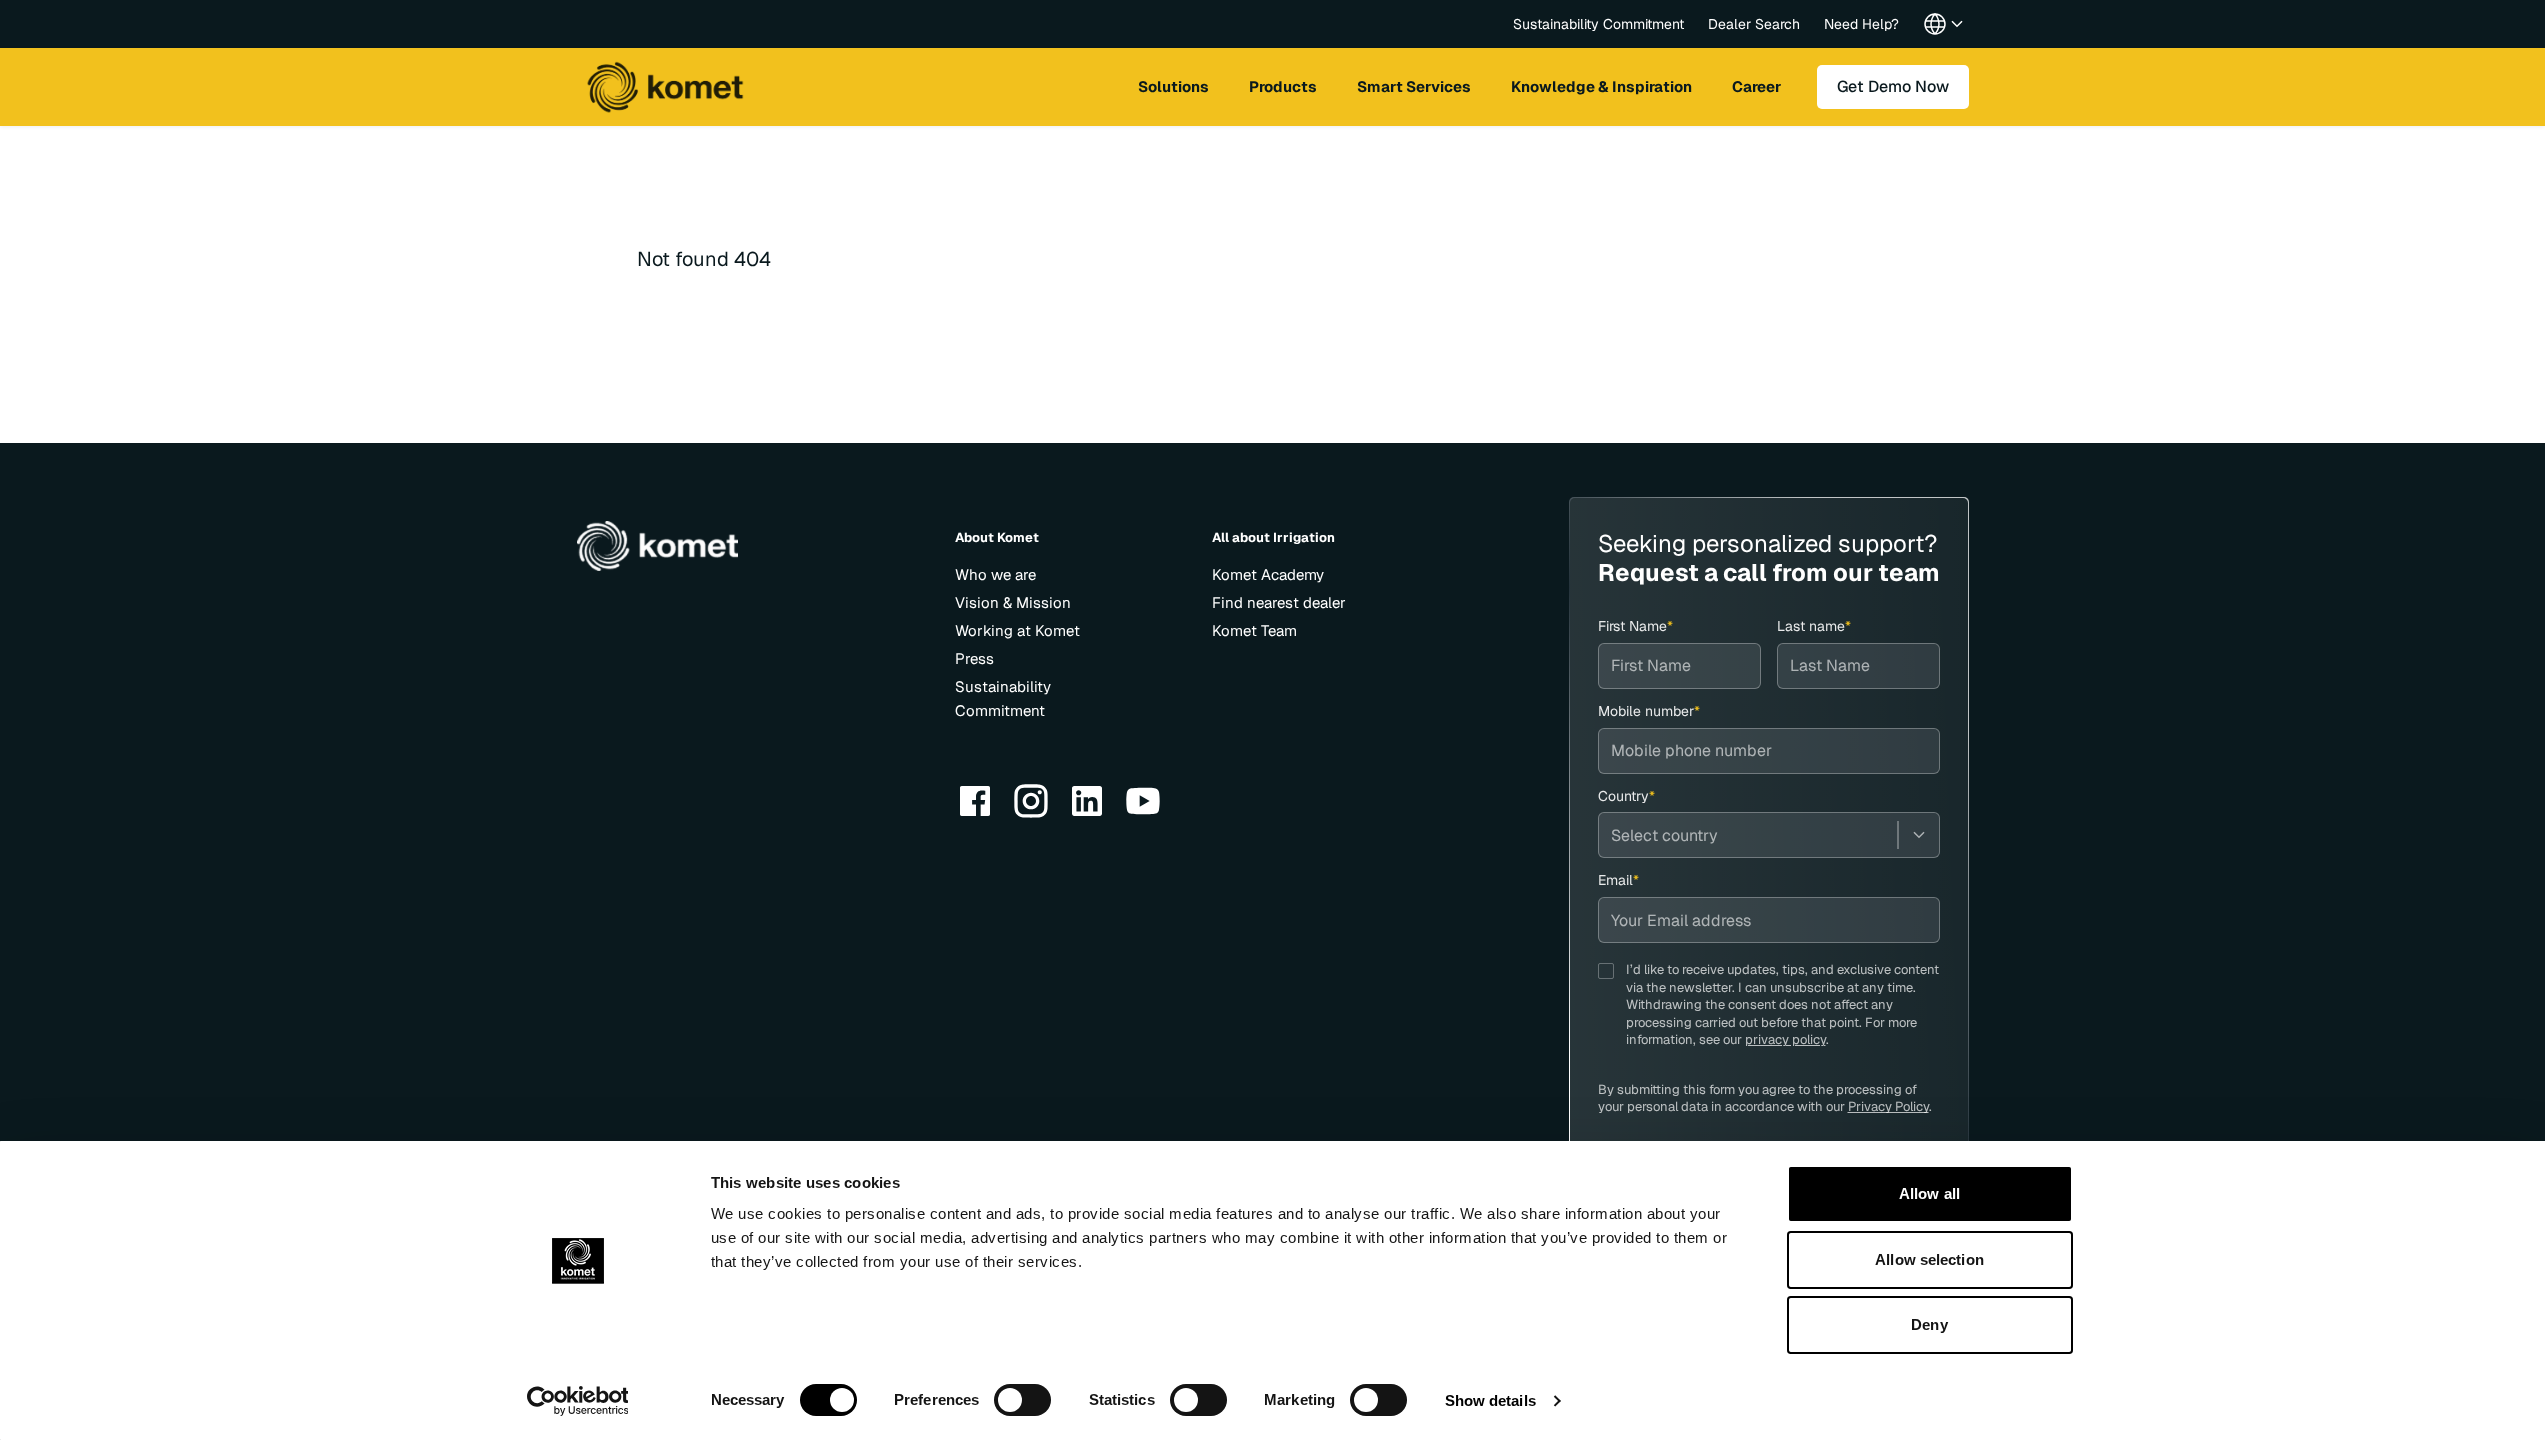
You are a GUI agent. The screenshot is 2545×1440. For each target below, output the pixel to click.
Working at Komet (1017, 630)
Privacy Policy (1888, 1106)
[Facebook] (975, 801)
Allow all (1929, 1193)
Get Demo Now (1893, 86)
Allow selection (1929, 1259)
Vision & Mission (1013, 602)
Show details (1490, 1400)
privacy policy (1785, 1039)
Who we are (995, 574)
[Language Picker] (1944, 24)
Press (974, 658)
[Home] (665, 87)
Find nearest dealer (1279, 602)
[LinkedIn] (1087, 801)
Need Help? (1861, 24)
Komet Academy (1268, 574)
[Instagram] (1031, 801)
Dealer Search (1754, 24)
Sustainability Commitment (1598, 24)
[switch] (1022, 1400)
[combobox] (1769, 835)
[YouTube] (1143, 801)
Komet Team (1254, 630)
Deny (1929, 1324)
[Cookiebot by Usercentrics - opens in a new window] (577, 1401)
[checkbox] (1606, 971)
